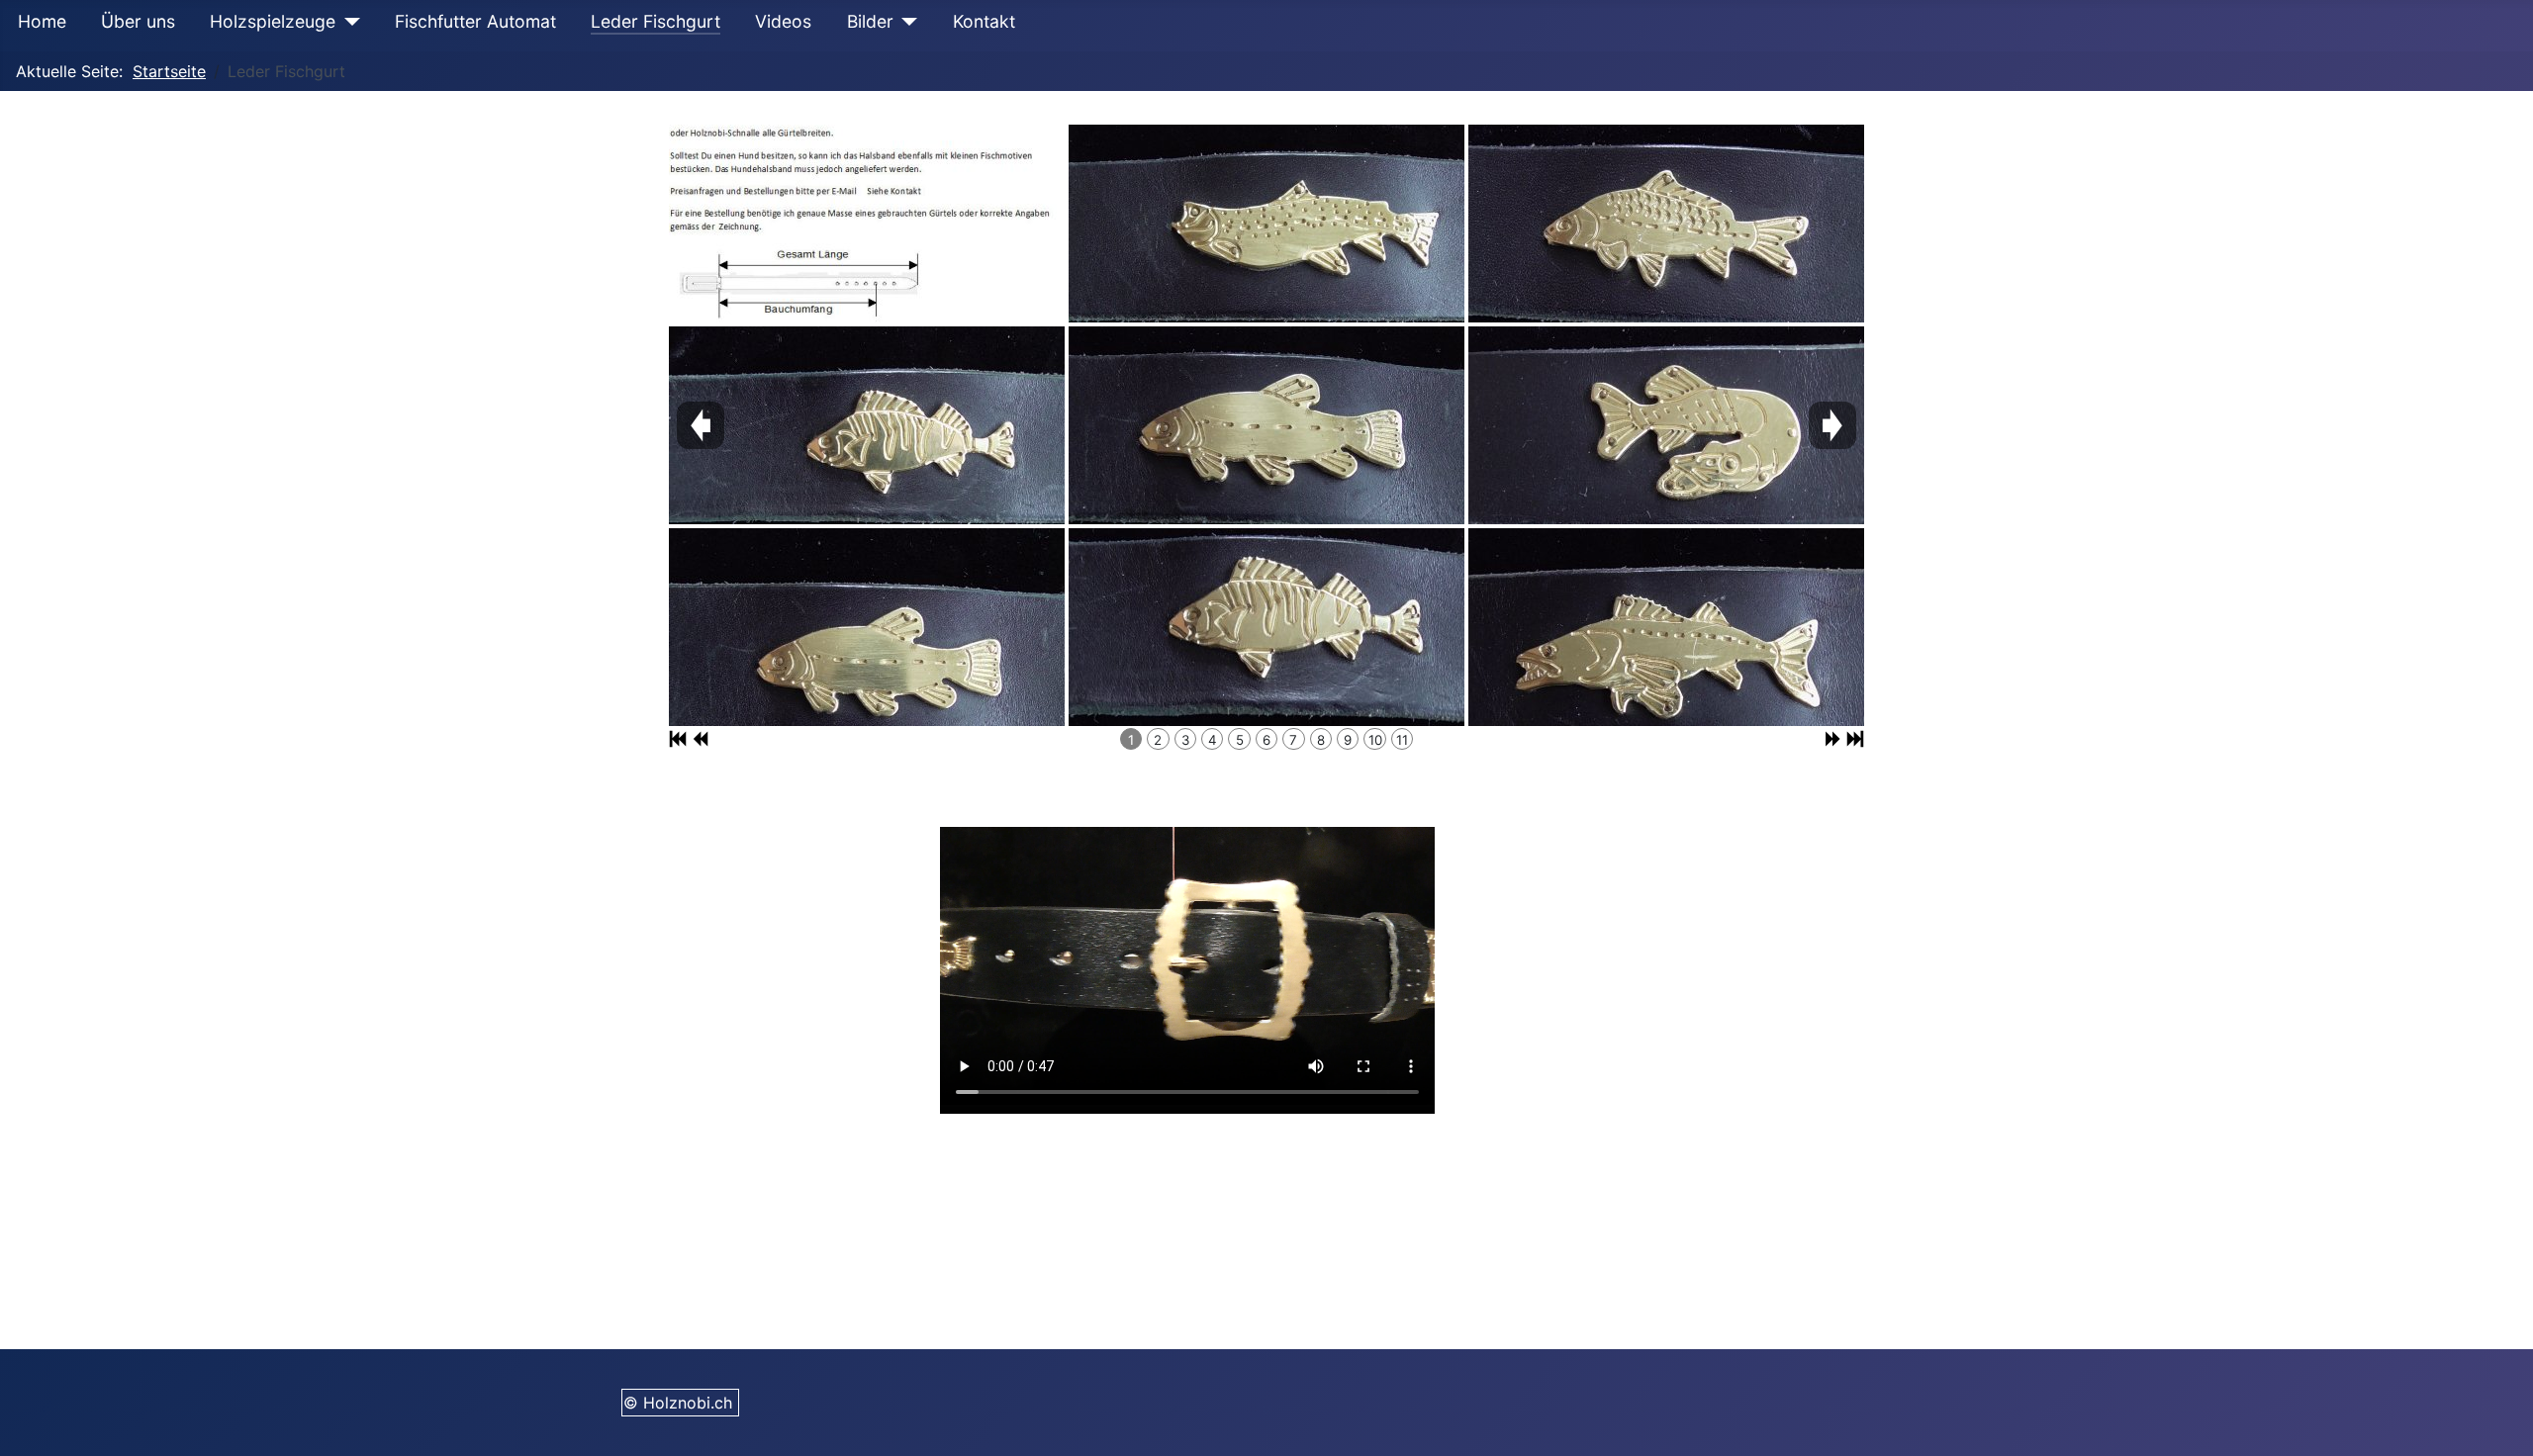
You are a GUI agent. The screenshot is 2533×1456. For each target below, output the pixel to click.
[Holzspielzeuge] (348, 22)
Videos (783, 21)
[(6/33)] (1266, 627)
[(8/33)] (1666, 425)
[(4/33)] (1266, 224)
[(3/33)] (867, 627)
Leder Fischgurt (656, 21)
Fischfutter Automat (475, 21)
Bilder (870, 21)
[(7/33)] (1666, 224)
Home (42, 21)
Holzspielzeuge (273, 21)
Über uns (138, 21)
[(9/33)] (1666, 627)
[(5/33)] (1266, 425)
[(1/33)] (867, 224)
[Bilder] (906, 22)
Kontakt (984, 21)
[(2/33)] (867, 425)
